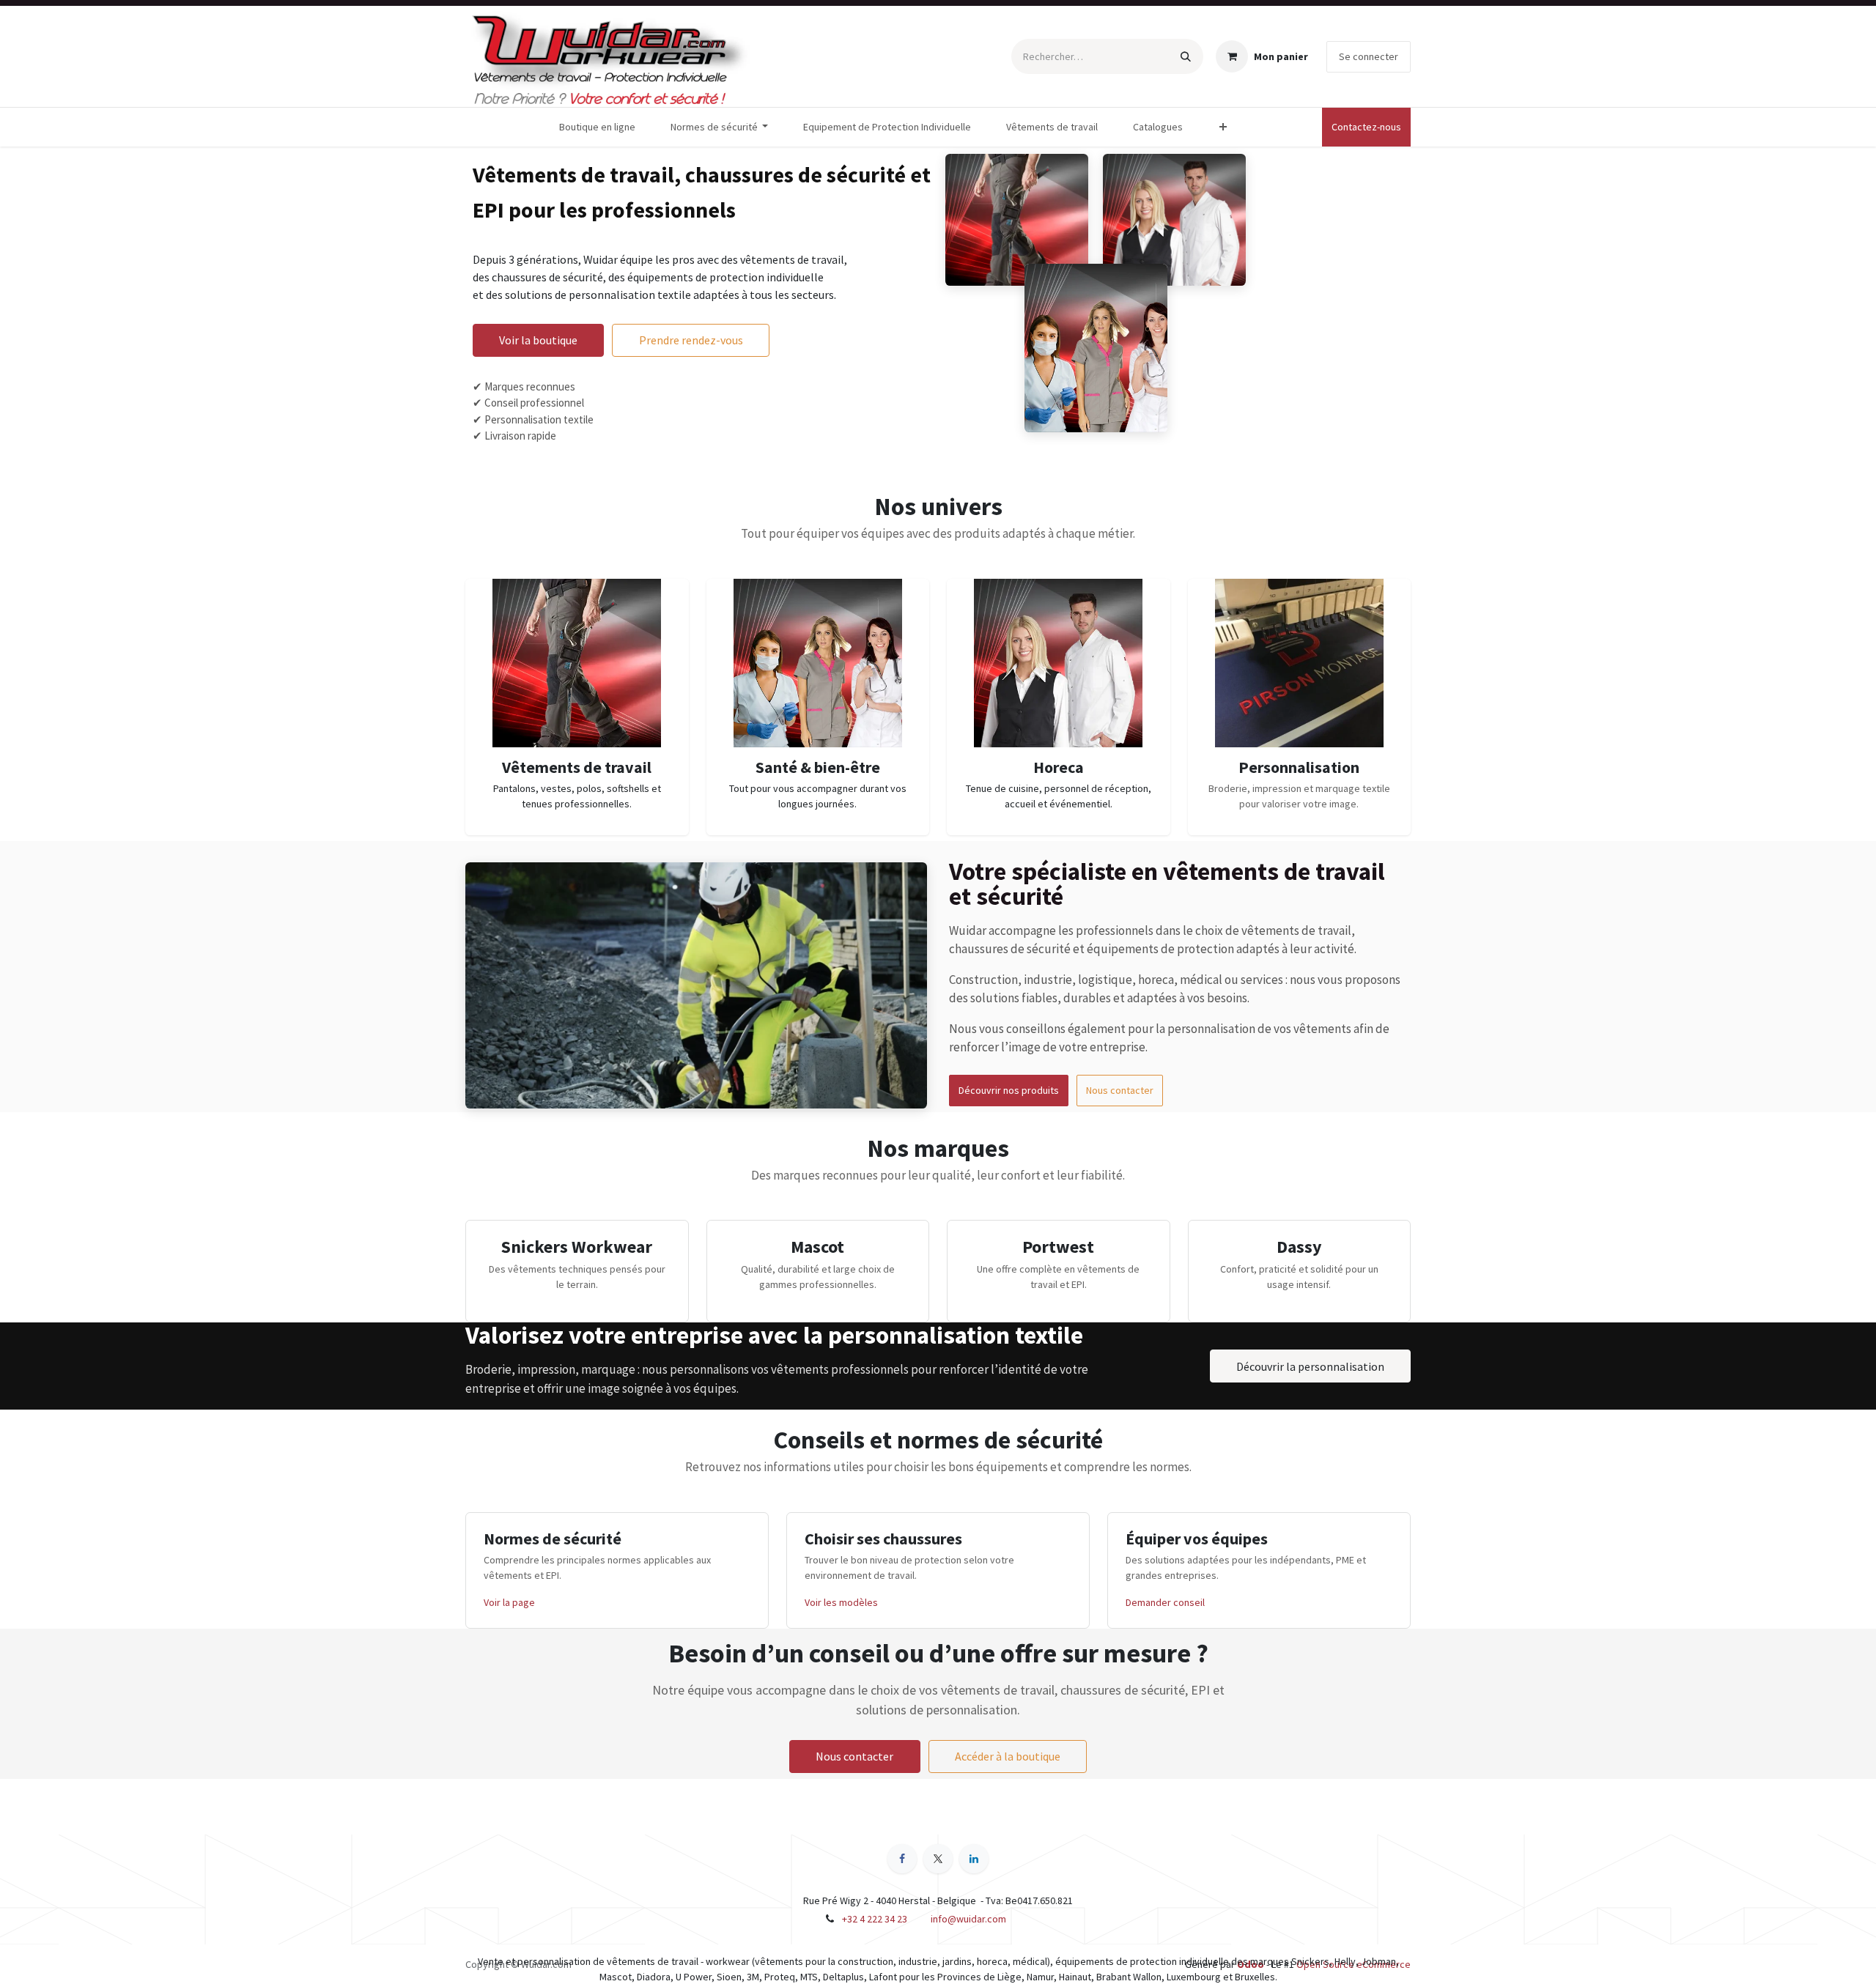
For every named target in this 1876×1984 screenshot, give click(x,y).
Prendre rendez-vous (691, 340)
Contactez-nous (1366, 127)
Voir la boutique (538, 340)
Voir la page (509, 1602)
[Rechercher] (1186, 56)
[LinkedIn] (974, 1859)
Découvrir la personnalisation (1310, 1366)
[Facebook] (902, 1859)
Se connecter (1369, 56)
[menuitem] (597, 127)
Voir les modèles (841, 1602)
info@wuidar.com (968, 1919)
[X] (938, 1859)
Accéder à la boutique (1008, 1756)
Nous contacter (1120, 1090)
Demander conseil (1165, 1602)
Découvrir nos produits (1009, 1090)
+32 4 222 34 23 (875, 1919)
